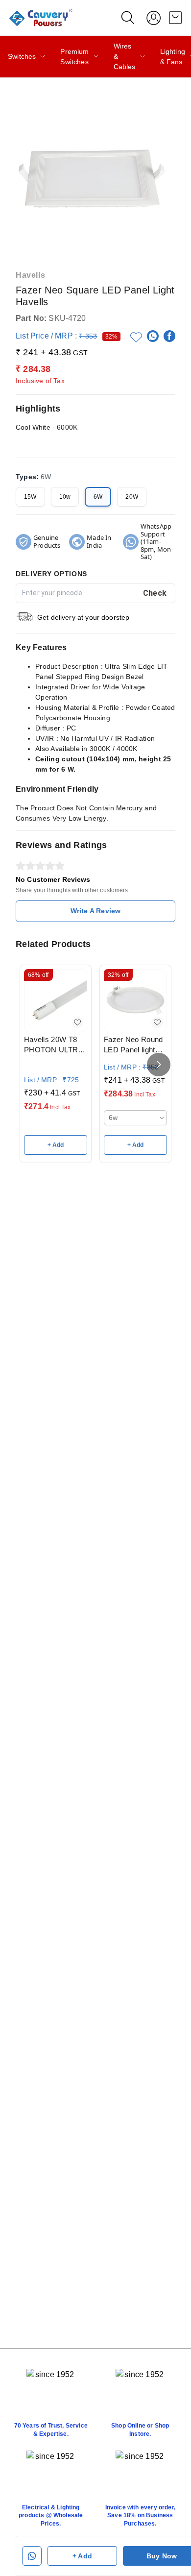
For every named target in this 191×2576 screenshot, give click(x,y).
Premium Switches (74, 57)
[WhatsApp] (153, 336)
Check (155, 593)
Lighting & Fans (173, 57)
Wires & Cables (125, 56)
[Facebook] (169, 336)
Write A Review (95, 911)
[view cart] (175, 18)
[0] (175, 18)
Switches (22, 56)
